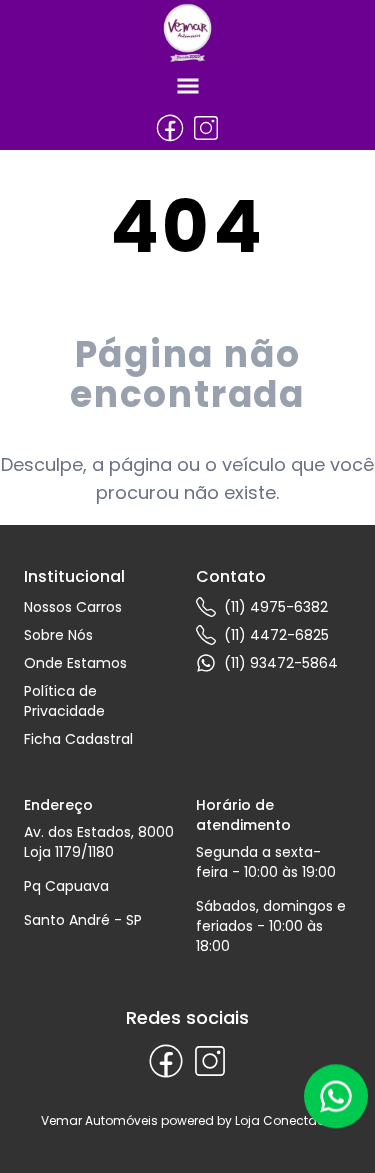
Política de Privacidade (64, 701)
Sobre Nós (58, 635)
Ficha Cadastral (78, 739)
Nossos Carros (73, 607)
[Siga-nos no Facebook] (170, 128)
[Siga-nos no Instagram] (206, 128)
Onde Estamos (75, 663)
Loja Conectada (285, 1120)
